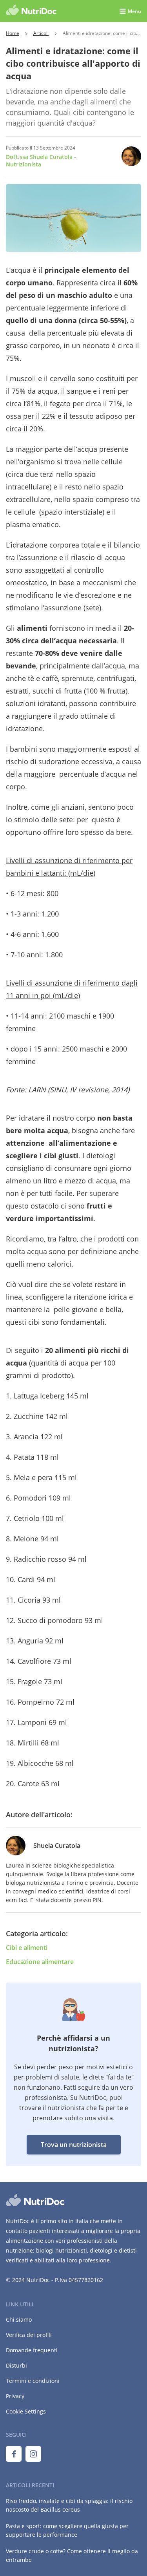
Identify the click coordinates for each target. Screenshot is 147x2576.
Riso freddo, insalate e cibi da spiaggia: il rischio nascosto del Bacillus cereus (69, 2505)
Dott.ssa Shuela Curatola (41, 161)
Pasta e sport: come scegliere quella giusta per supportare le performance (67, 2530)
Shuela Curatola (57, 1846)
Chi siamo (19, 2319)
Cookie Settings (26, 2411)
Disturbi (16, 2365)
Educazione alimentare (40, 1962)
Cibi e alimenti (27, 1948)
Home (13, 33)
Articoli (41, 33)
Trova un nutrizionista (74, 2145)
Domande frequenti (32, 2350)
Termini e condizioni (33, 2381)
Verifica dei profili (29, 2335)
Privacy (15, 2396)
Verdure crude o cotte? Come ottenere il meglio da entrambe (72, 2555)
